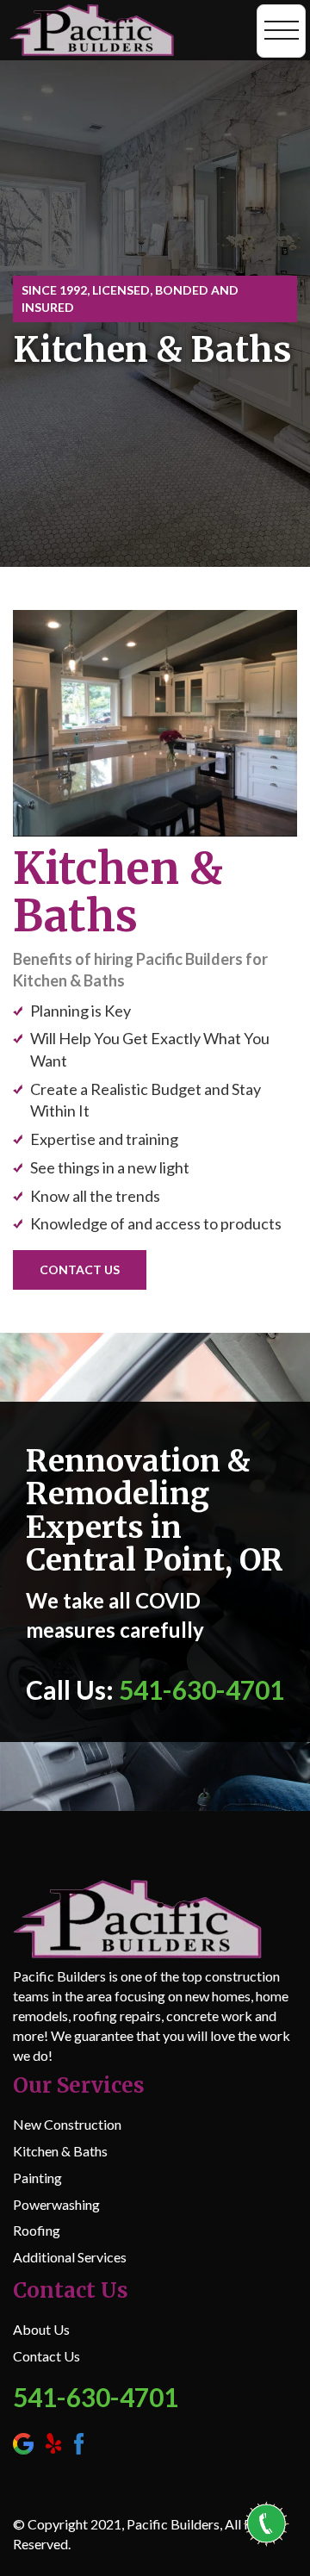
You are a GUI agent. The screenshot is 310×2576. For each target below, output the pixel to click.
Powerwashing (56, 2204)
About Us (41, 2329)
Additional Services (70, 2257)
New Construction (67, 2124)
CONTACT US (80, 1269)
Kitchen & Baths (60, 2151)
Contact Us (46, 2356)
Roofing (37, 2230)
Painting (37, 2178)
